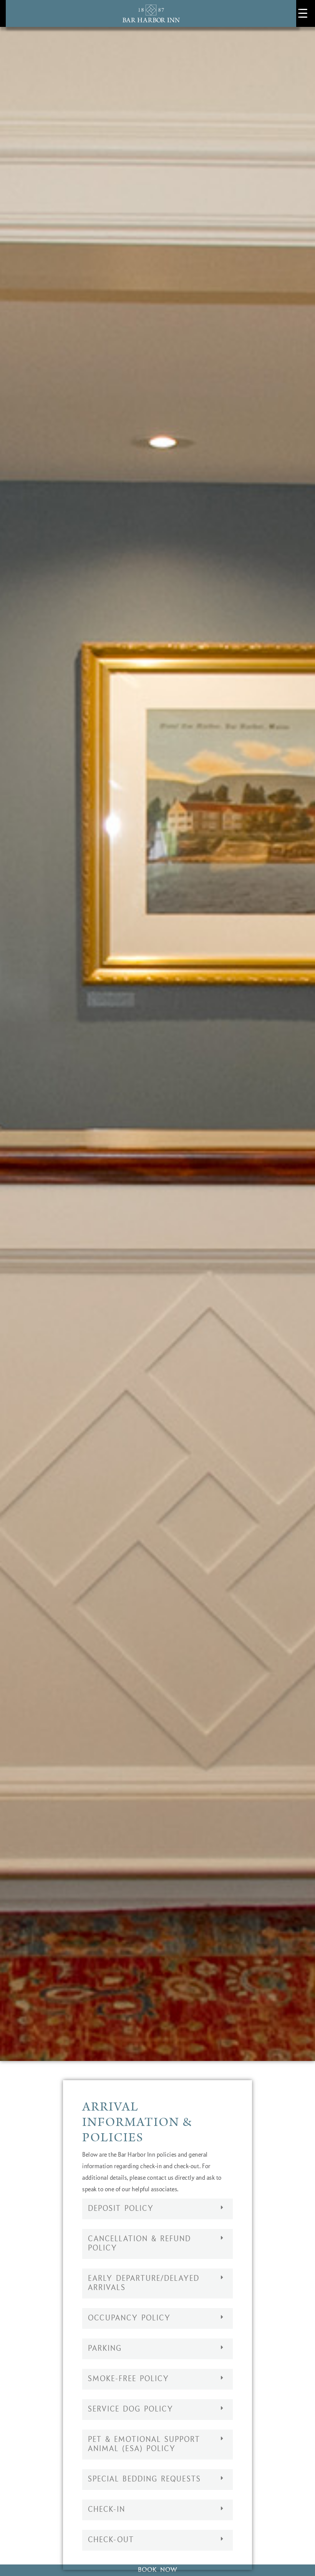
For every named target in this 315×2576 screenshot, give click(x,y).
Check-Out (111, 2540)
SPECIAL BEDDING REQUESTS (144, 2480)
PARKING (105, 2349)
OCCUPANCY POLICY (129, 2318)
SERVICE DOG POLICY (131, 2410)
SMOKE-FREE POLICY (128, 2379)
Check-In (107, 2510)
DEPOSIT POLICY (121, 2209)
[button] (157, 2209)
